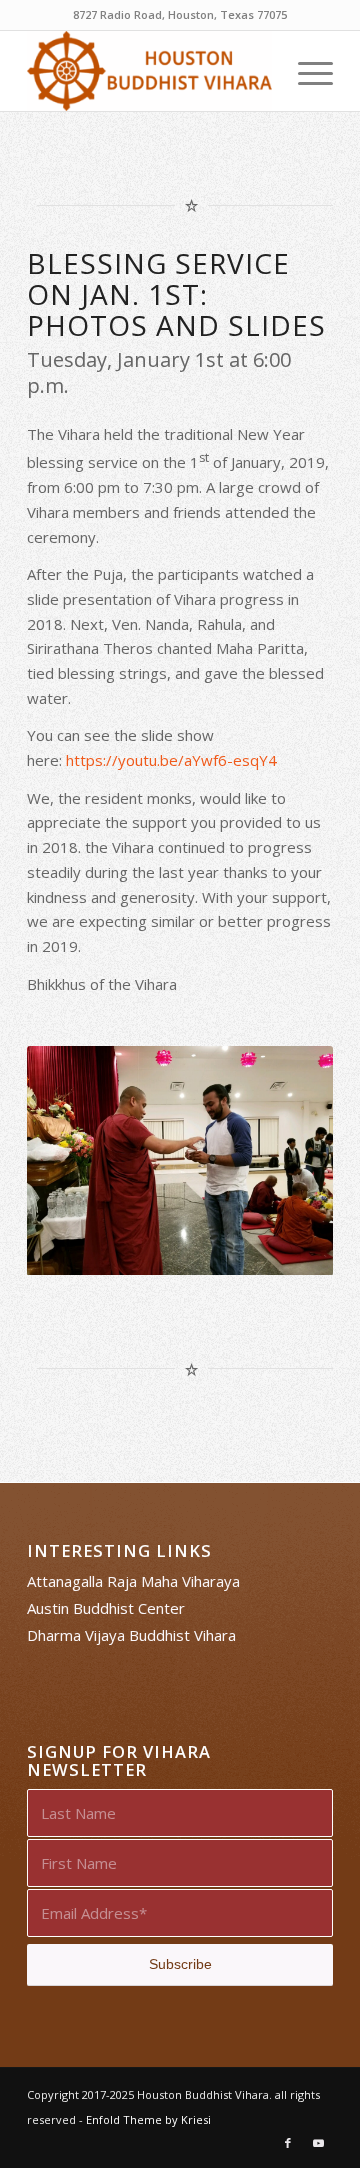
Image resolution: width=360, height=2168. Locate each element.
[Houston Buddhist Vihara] (149, 71)
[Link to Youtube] (318, 2143)
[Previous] (72, 1161)
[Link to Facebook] (288, 2143)
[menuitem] (305, 71)
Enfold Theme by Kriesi (148, 2119)
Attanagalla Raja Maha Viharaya (133, 1581)
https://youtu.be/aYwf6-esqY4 (171, 760)
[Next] (288, 1161)
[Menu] (305, 71)
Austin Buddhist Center (106, 1608)
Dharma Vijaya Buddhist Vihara (131, 1635)
